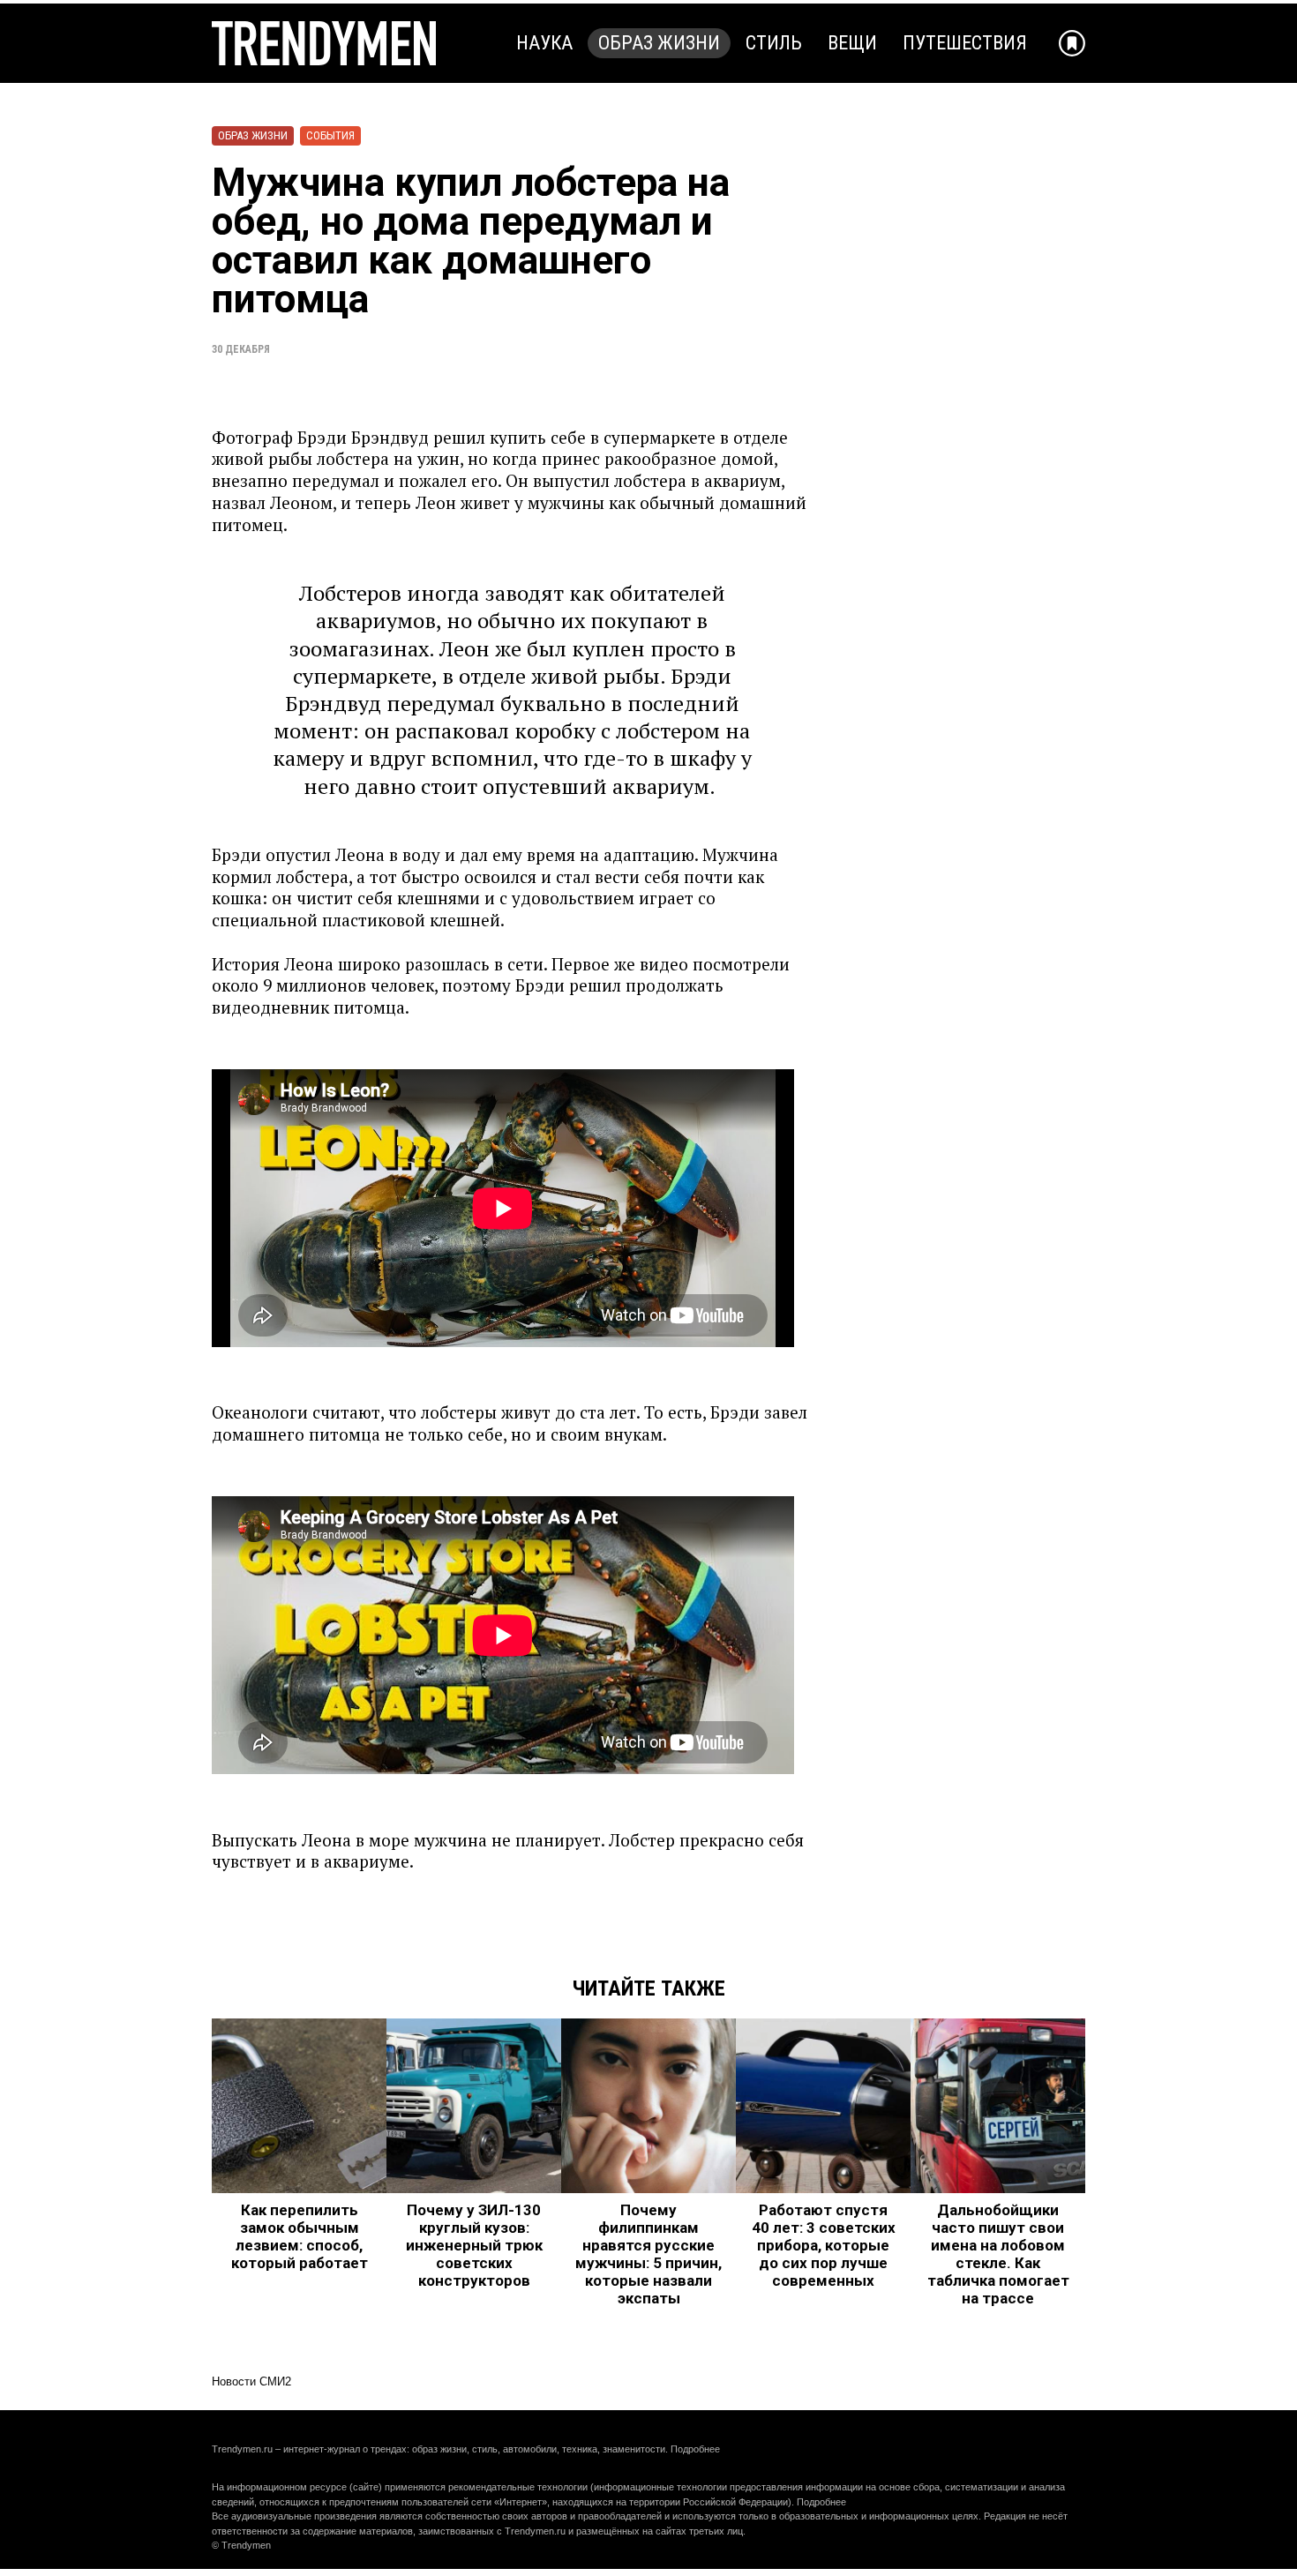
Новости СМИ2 (251, 2381)
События (330, 135)
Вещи (852, 43)
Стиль (774, 43)
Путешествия (965, 43)
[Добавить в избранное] (1072, 43)
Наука (544, 43)
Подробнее (695, 2449)
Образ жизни (659, 43)
